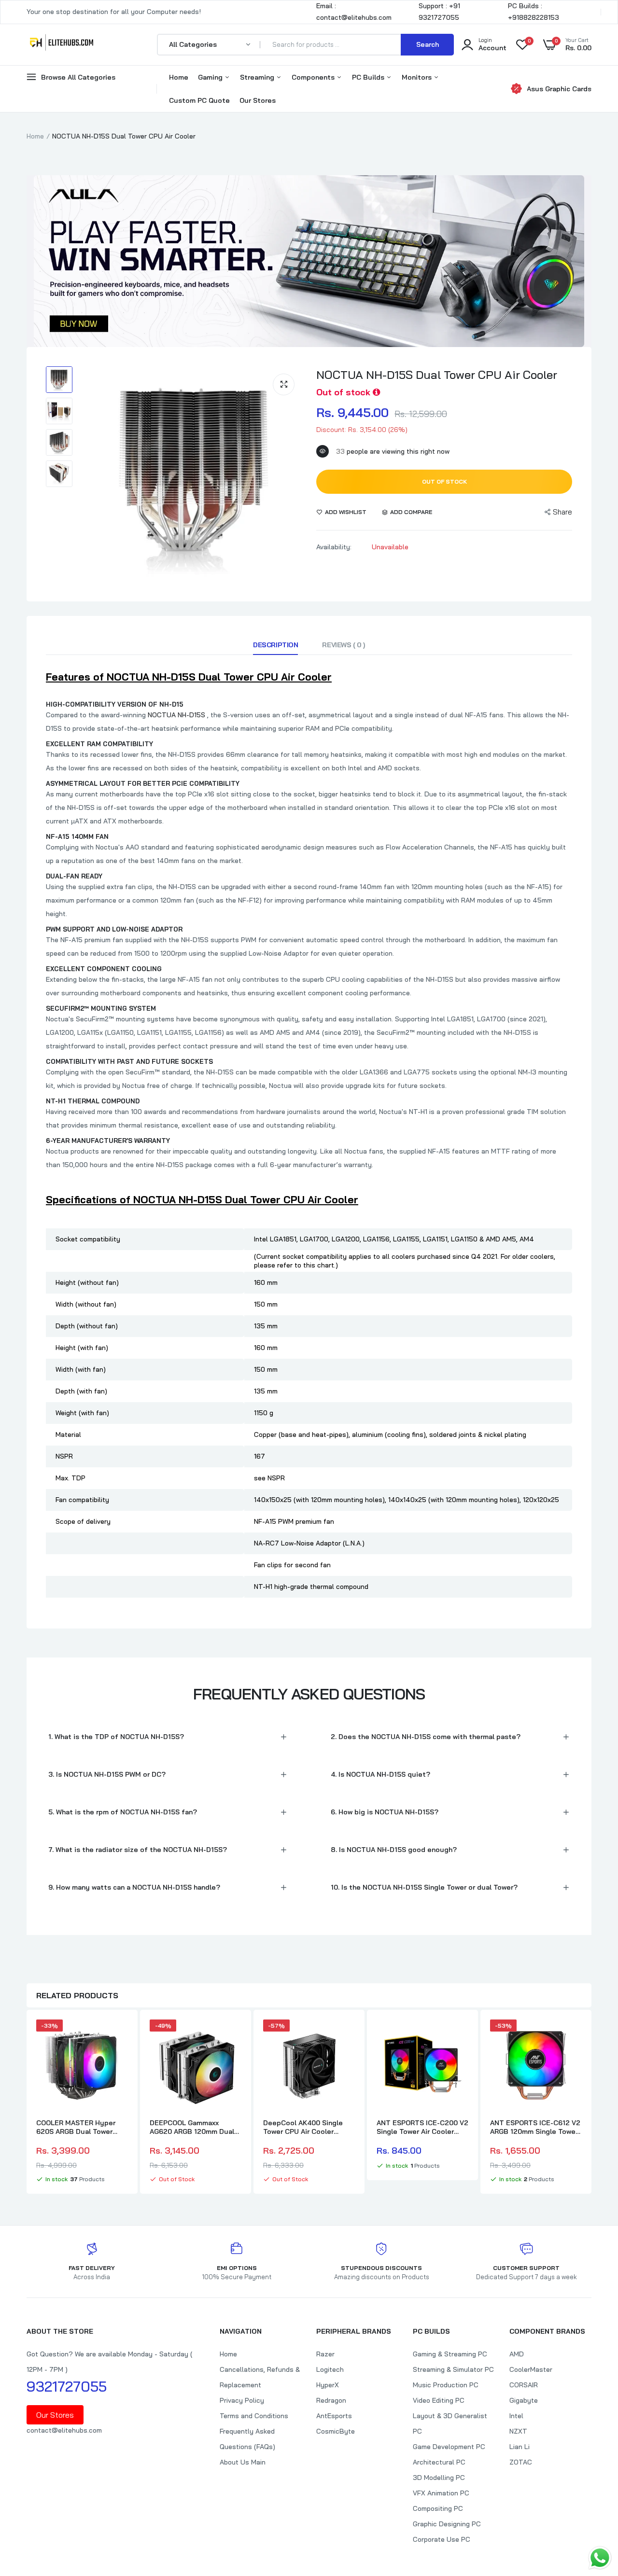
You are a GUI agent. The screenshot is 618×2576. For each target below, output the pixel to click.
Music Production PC (446, 2385)
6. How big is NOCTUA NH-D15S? (385, 1812)
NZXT (518, 2431)
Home (179, 77)
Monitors (418, 77)
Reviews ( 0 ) (344, 645)
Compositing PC (438, 2508)
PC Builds (369, 77)
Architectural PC (439, 2462)
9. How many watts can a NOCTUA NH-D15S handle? (134, 1887)
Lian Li (520, 2447)
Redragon (331, 2400)
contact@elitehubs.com (64, 2430)
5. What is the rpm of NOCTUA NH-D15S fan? (123, 1812)
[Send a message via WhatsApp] (600, 2558)
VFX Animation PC (441, 2493)
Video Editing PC (439, 2400)
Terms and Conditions (254, 2416)
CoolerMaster (531, 2369)
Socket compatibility (88, 1239)
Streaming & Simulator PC (453, 2369)
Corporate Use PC (442, 2539)
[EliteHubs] (62, 44)
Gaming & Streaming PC (450, 2354)
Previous (27, 2103)
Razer (325, 2354)
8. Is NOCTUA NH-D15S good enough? (394, 1850)
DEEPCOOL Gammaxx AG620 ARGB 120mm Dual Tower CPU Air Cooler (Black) (192, 2127)
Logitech (330, 2369)
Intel (516, 2416)
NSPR (64, 1456)
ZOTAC (521, 2462)
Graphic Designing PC (447, 2524)
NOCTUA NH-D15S (176, 715)
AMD (517, 2354)
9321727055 (67, 2386)
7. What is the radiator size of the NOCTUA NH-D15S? (138, 1850)
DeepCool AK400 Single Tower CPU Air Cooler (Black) (303, 2127)
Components (314, 77)
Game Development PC (449, 2447)
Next (591, 2103)
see (261, 1478)
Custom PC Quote (199, 100)
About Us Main (243, 2462)
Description (275, 645)
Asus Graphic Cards (559, 89)
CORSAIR (524, 2385)
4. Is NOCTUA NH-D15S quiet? (380, 1774)
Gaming (211, 77)
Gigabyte (524, 2400)
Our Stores (258, 100)
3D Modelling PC (439, 2478)
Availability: (334, 547)
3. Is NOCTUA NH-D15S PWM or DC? (107, 1774)
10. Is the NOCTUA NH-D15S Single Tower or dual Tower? (424, 1887)
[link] (119, 2035)
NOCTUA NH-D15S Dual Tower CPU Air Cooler (437, 375)
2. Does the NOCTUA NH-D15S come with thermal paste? (426, 1737)
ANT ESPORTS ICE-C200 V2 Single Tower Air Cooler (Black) (422, 2127)
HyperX (328, 2385)
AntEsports (334, 2416)
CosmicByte (336, 2431)
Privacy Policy (242, 2400)
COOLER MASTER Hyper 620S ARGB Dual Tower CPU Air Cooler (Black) (76, 2127)
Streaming (258, 77)
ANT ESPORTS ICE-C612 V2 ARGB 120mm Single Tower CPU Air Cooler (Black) (535, 2127)
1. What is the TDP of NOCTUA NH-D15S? (116, 1737)
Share (562, 512)
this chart (319, 1265)
